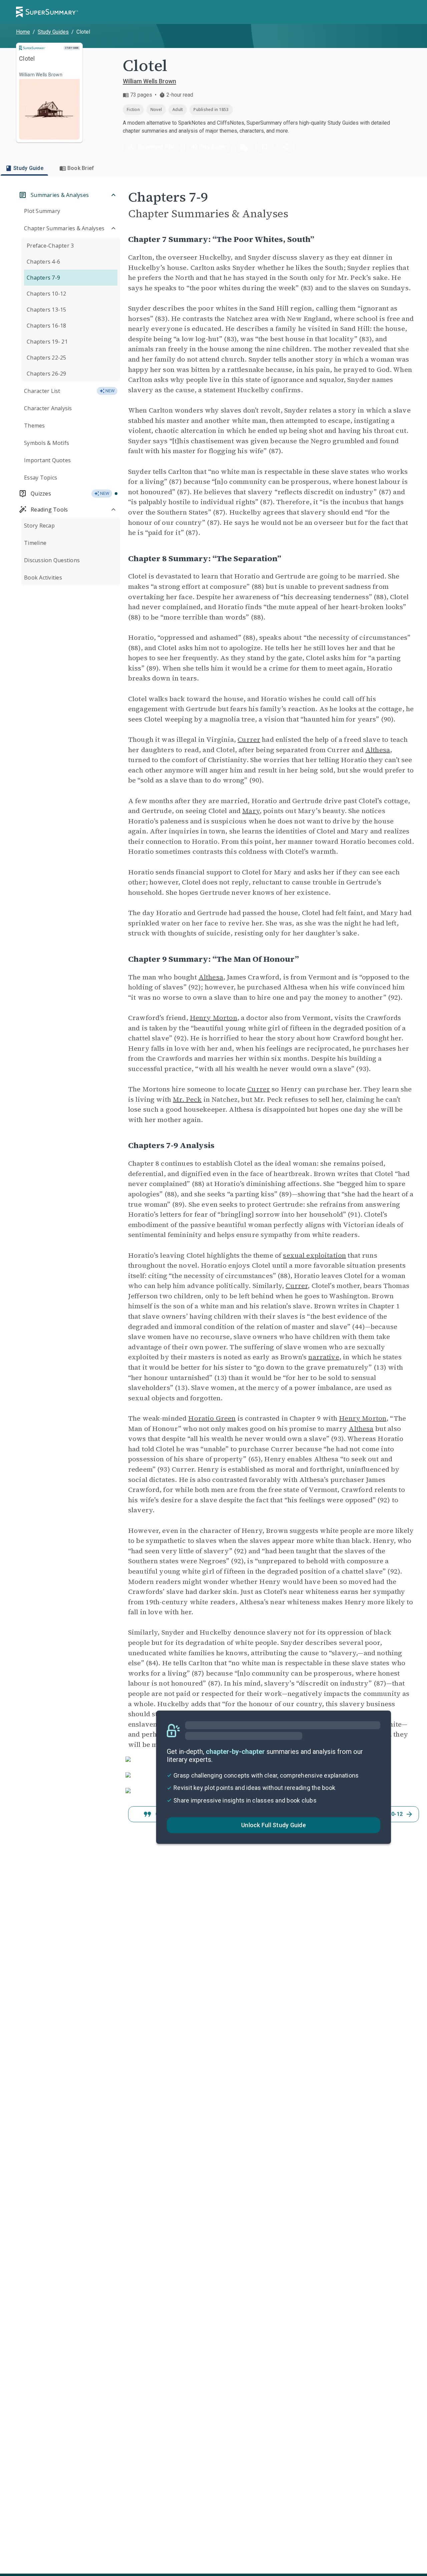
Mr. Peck (187, 1099)
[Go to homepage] (47, 12)
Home (23, 32)
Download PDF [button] (156, 147)
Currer (249, 739)
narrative (324, 1357)
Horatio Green (212, 1418)
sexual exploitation (314, 1255)
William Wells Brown (149, 81)
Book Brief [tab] (81, 168)
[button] (244, 147)
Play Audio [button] (212, 147)
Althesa (378, 750)
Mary (251, 811)
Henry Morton (213, 1018)
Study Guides (53, 32)
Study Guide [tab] (28, 168)
